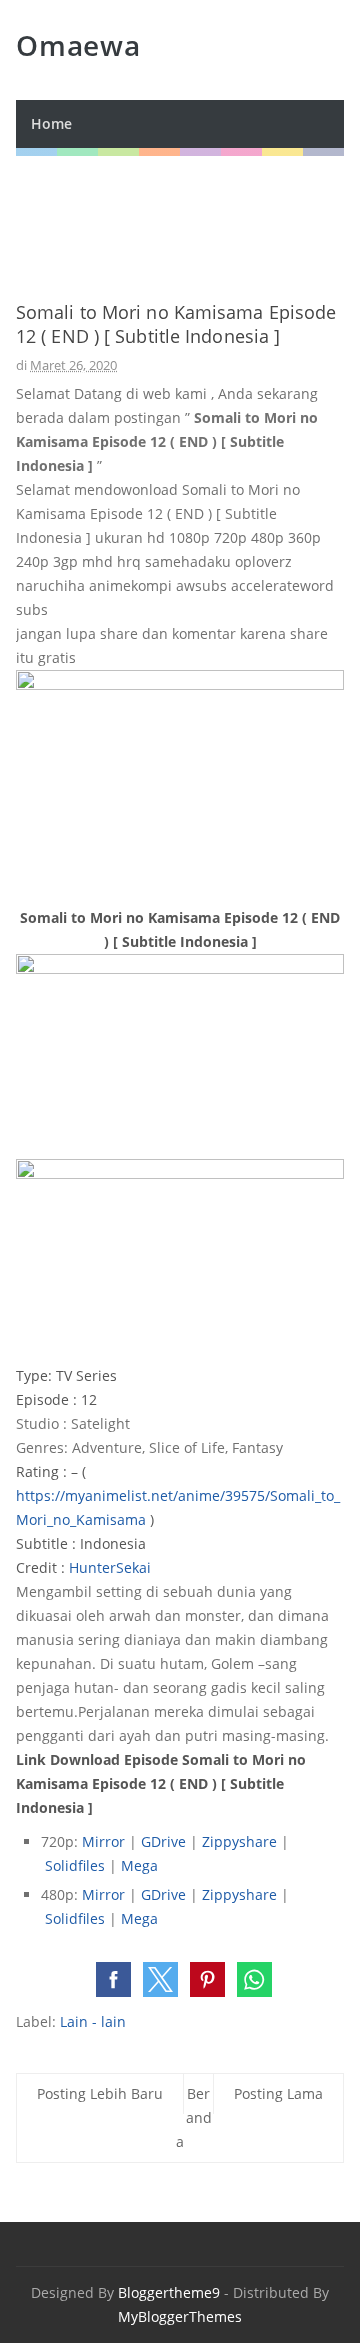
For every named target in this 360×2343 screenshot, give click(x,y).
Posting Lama (278, 2093)
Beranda (194, 2117)
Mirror (103, 1841)
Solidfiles (75, 1865)
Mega (139, 1865)
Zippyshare (239, 1841)
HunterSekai (110, 1567)
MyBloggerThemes (180, 2316)
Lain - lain (93, 2021)
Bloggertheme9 (169, 2292)
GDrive (163, 1841)
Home (51, 123)
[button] (113, 1979)
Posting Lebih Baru (100, 2093)
